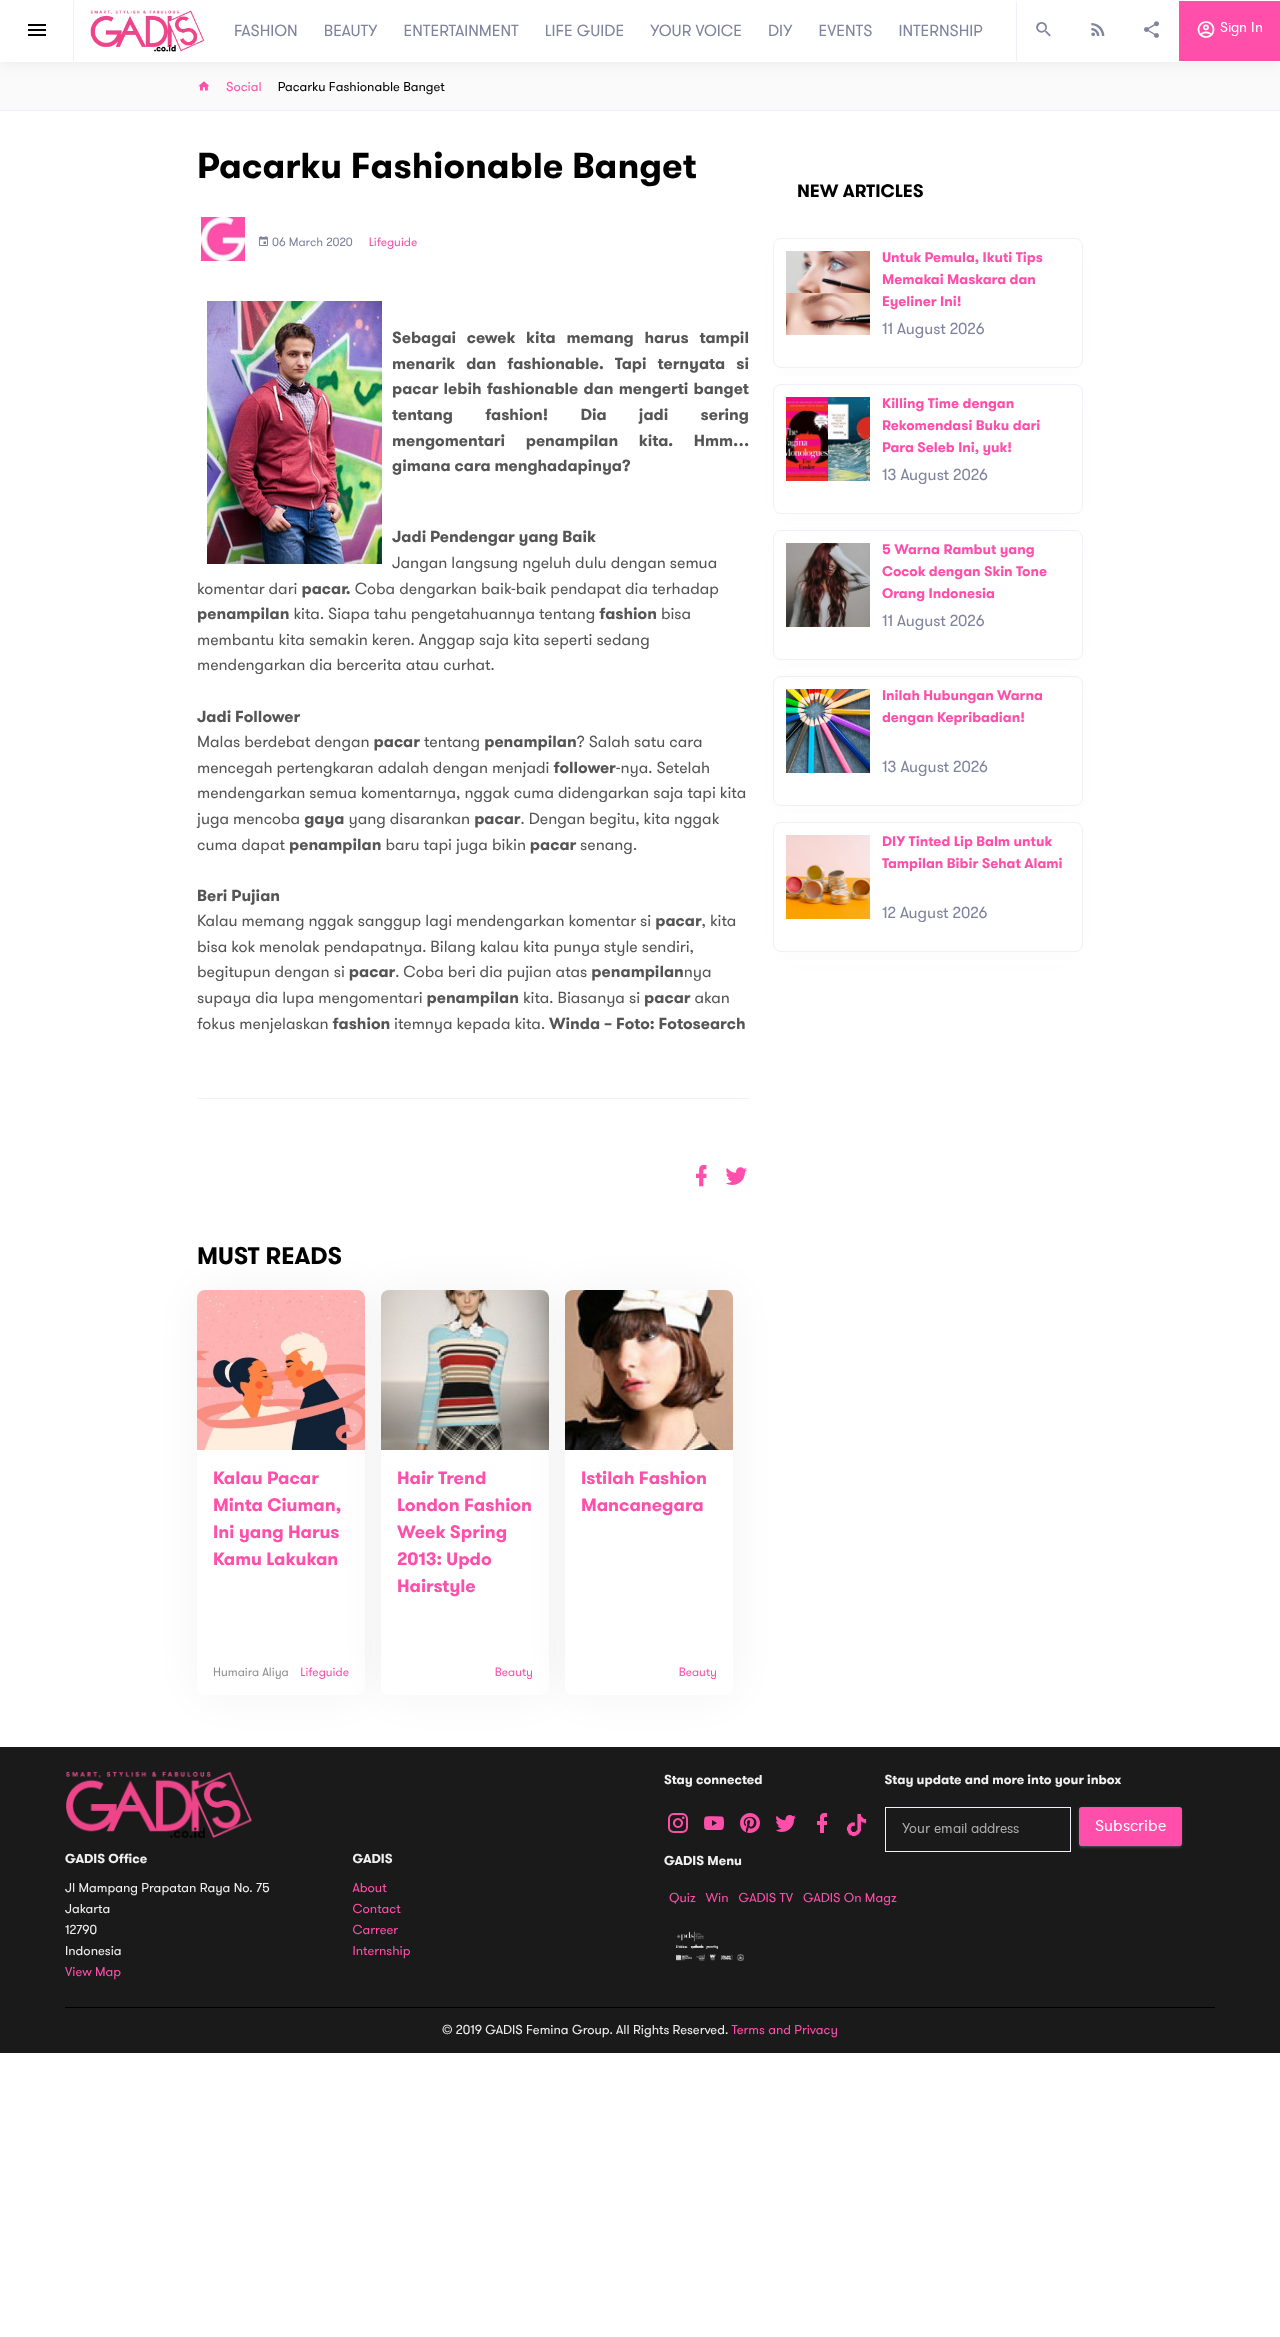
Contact (377, 1909)
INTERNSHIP (940, 31)
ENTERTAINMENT (461, 31)
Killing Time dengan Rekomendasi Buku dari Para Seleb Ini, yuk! (961, 425)
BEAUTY (351, 31)
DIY (780, 31)
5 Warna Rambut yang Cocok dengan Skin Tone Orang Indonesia (964, 571)
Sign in (1239, 28)
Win (717, 1898)
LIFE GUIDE (584, 31)
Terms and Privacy (785, 2030)
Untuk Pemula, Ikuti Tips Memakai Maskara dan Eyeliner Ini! (962, 279)
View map (93, 1972)
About (370, 1888)
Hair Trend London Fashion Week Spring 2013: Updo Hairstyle (464, 1533)
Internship (382, 1951)
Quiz (682, 1898)
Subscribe (1130, 1826)
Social (244, 87)
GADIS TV (766, 1898)
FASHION (266, 31)
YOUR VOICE (696, 31)
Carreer (376, 1930)
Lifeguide (393, 243)
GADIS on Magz (850, 1898)
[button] (736, 1176)
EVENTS (846, 31)
